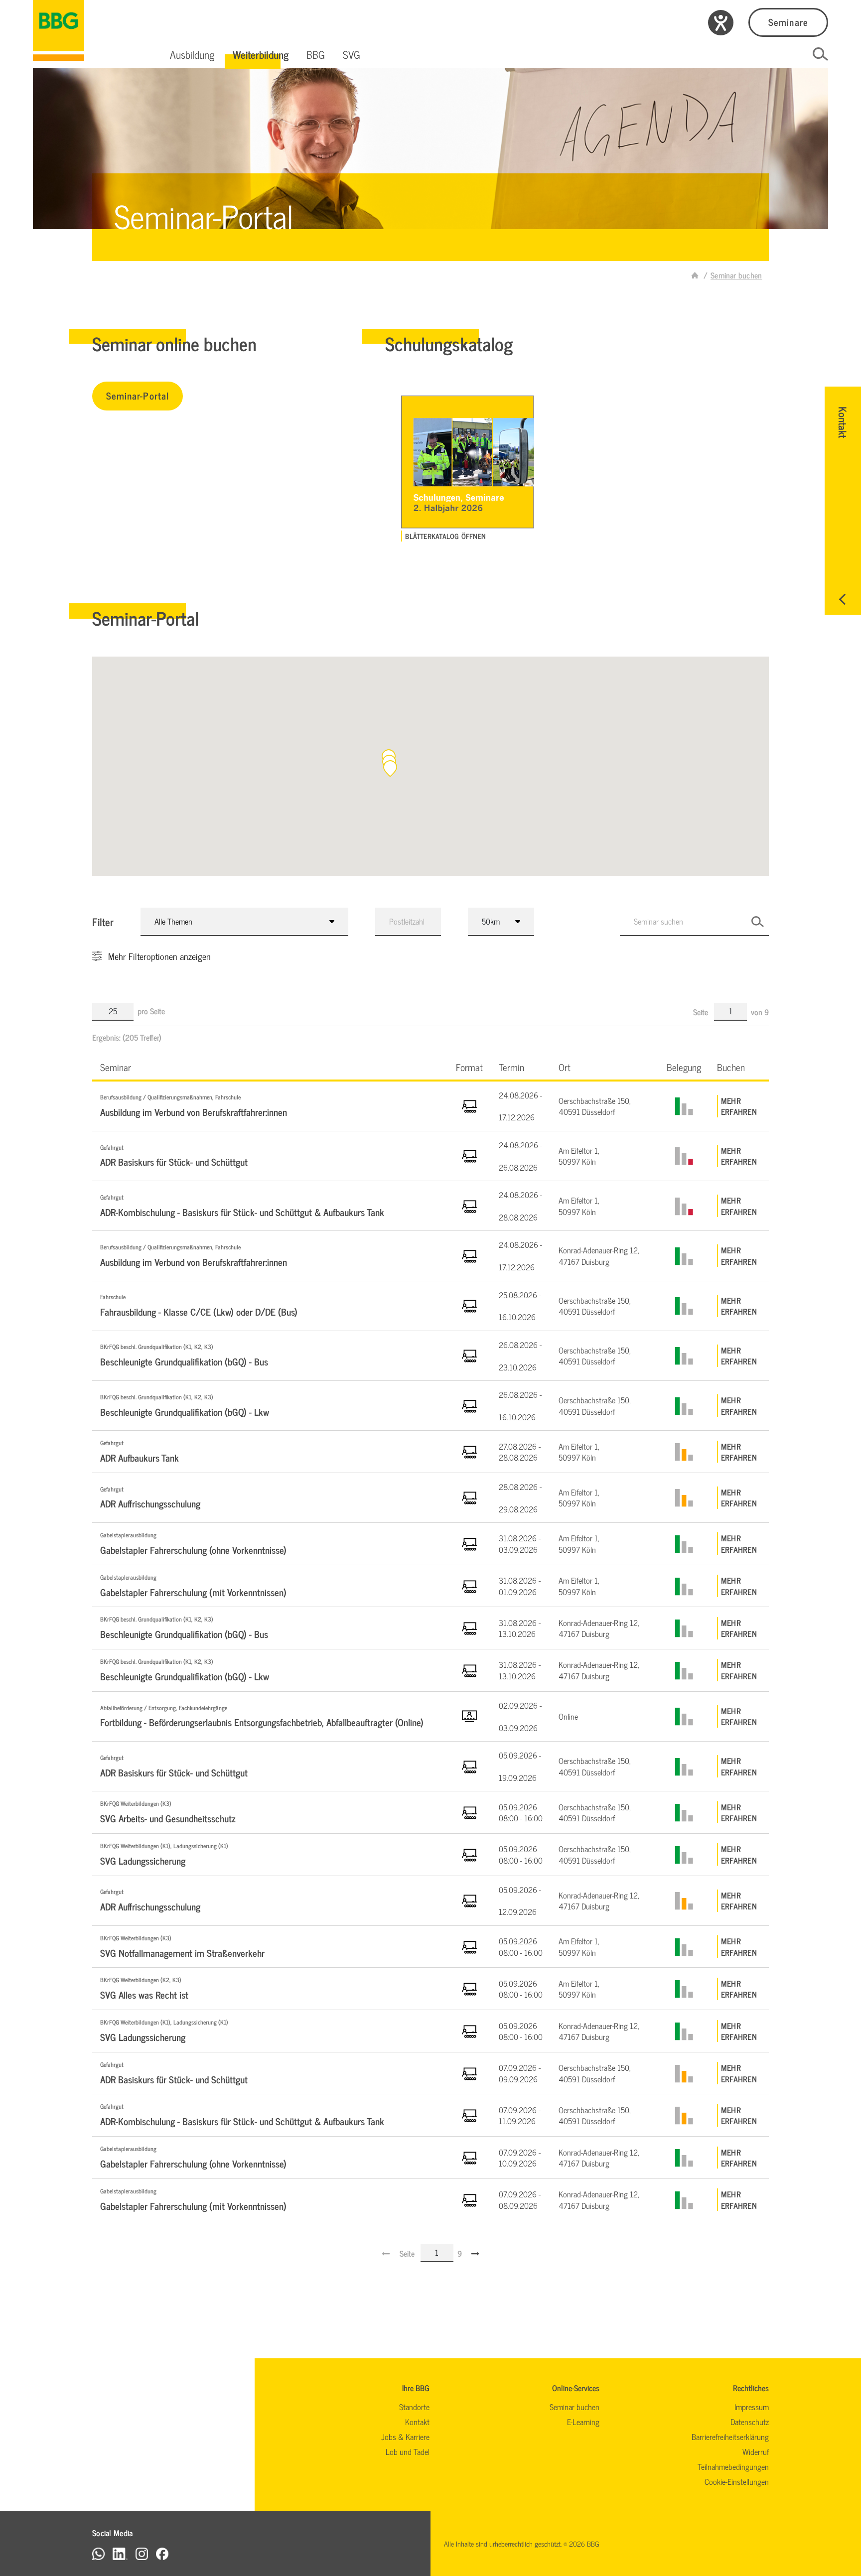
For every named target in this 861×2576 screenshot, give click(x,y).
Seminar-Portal (138, 395)
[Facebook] (162, 2553)
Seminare (788, 22)
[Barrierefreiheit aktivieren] (721, 23)
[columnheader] (270, 1067)
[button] (192, 54)
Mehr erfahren (739, 1106)
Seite (702, 1012)
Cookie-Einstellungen (737, 2481)
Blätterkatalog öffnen (445, 536)
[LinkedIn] (120, 2553)
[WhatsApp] (98, 2553)
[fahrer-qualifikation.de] (695, 275)
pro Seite (151, 1011)
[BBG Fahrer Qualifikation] (59, 30)
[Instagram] (142, 2553)
